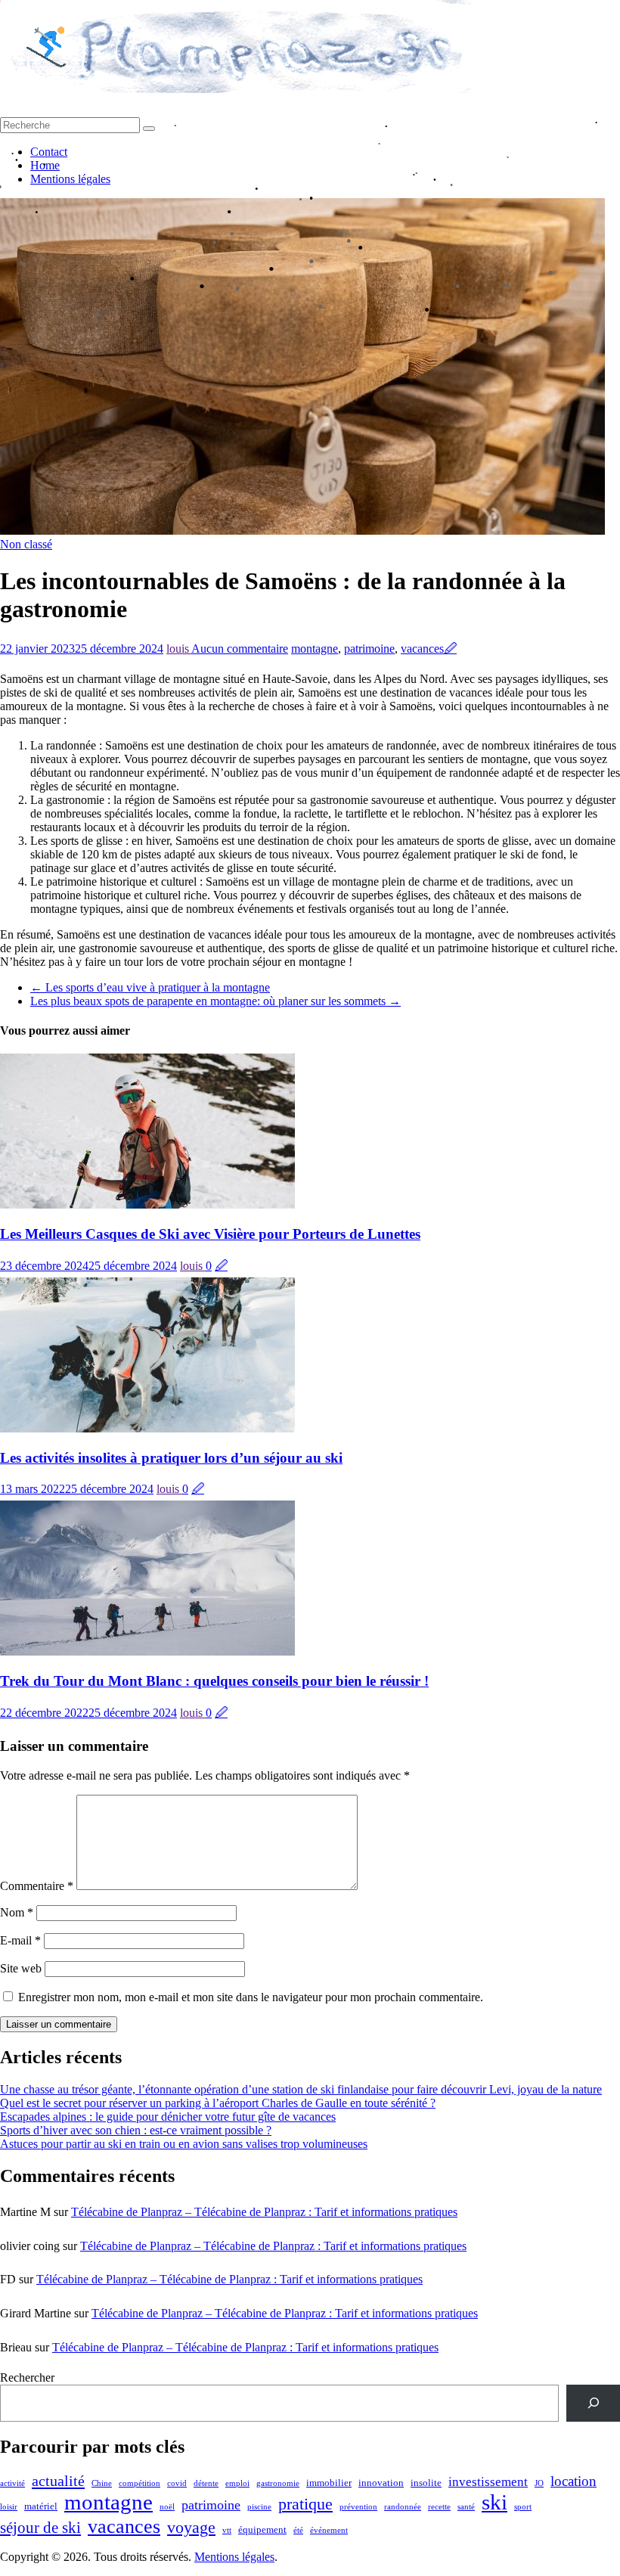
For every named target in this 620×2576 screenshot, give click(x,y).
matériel (41, 2506)
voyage (191, 2527)
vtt (227, 2530)
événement (329, 2530)
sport (523, 2507)
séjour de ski (40, 2528)
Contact (49, 152)
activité (12, 2483)
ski (494, 2502)
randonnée (403, 2507)
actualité (58, 2481)
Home (45, 165)
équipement (262, 2529)
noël (167, 2507)
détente (206, 2483)
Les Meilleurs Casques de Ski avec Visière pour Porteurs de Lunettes (210, 1234)
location (573, 2481)
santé (466, 2507)
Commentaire (37, 1886)
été (298, 2530)
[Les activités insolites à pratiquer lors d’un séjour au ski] (147, 1428)
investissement (488, 2482)
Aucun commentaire (240, 649)
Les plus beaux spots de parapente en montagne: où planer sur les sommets (215, 1001)
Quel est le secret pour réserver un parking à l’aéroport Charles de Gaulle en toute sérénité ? (218, 2103)
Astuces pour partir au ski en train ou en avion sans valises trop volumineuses (184, 2144)
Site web (21, 1968)
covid (177, 2483)
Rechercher (27, 2377)
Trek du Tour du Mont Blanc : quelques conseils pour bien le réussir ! (214, 1681)
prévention (358, 2507)
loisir (9, 2507)
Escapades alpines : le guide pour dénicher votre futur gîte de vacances (168, 2117)
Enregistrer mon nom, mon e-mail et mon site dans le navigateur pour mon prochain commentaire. (251, 1997)
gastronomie (278, 2483)
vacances (422, 649)
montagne (315, 649)
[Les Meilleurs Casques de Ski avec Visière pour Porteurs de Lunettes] (147, 1204)
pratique (305, 2504)
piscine (259, 2507)
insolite (426, 2483)
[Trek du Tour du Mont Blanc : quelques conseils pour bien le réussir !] (147, 1651)
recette (439, 2507)
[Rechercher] (593, 2403)
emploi (237, 2483)
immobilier (329, 2483)
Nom (17, 1912)
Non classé (26, 544)
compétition (139, 2483)
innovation (381, 2483)
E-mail (20, 1940)
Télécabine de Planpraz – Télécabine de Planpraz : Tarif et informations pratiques (264, 2212)
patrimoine (369, 649)
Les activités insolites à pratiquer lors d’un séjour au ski (171, 1458)
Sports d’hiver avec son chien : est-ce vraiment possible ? (136, 2130)
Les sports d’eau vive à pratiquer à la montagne (150, 987)
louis (179, 649)
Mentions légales (70, 179)
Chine (102, 2483)
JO (539, 2483)
